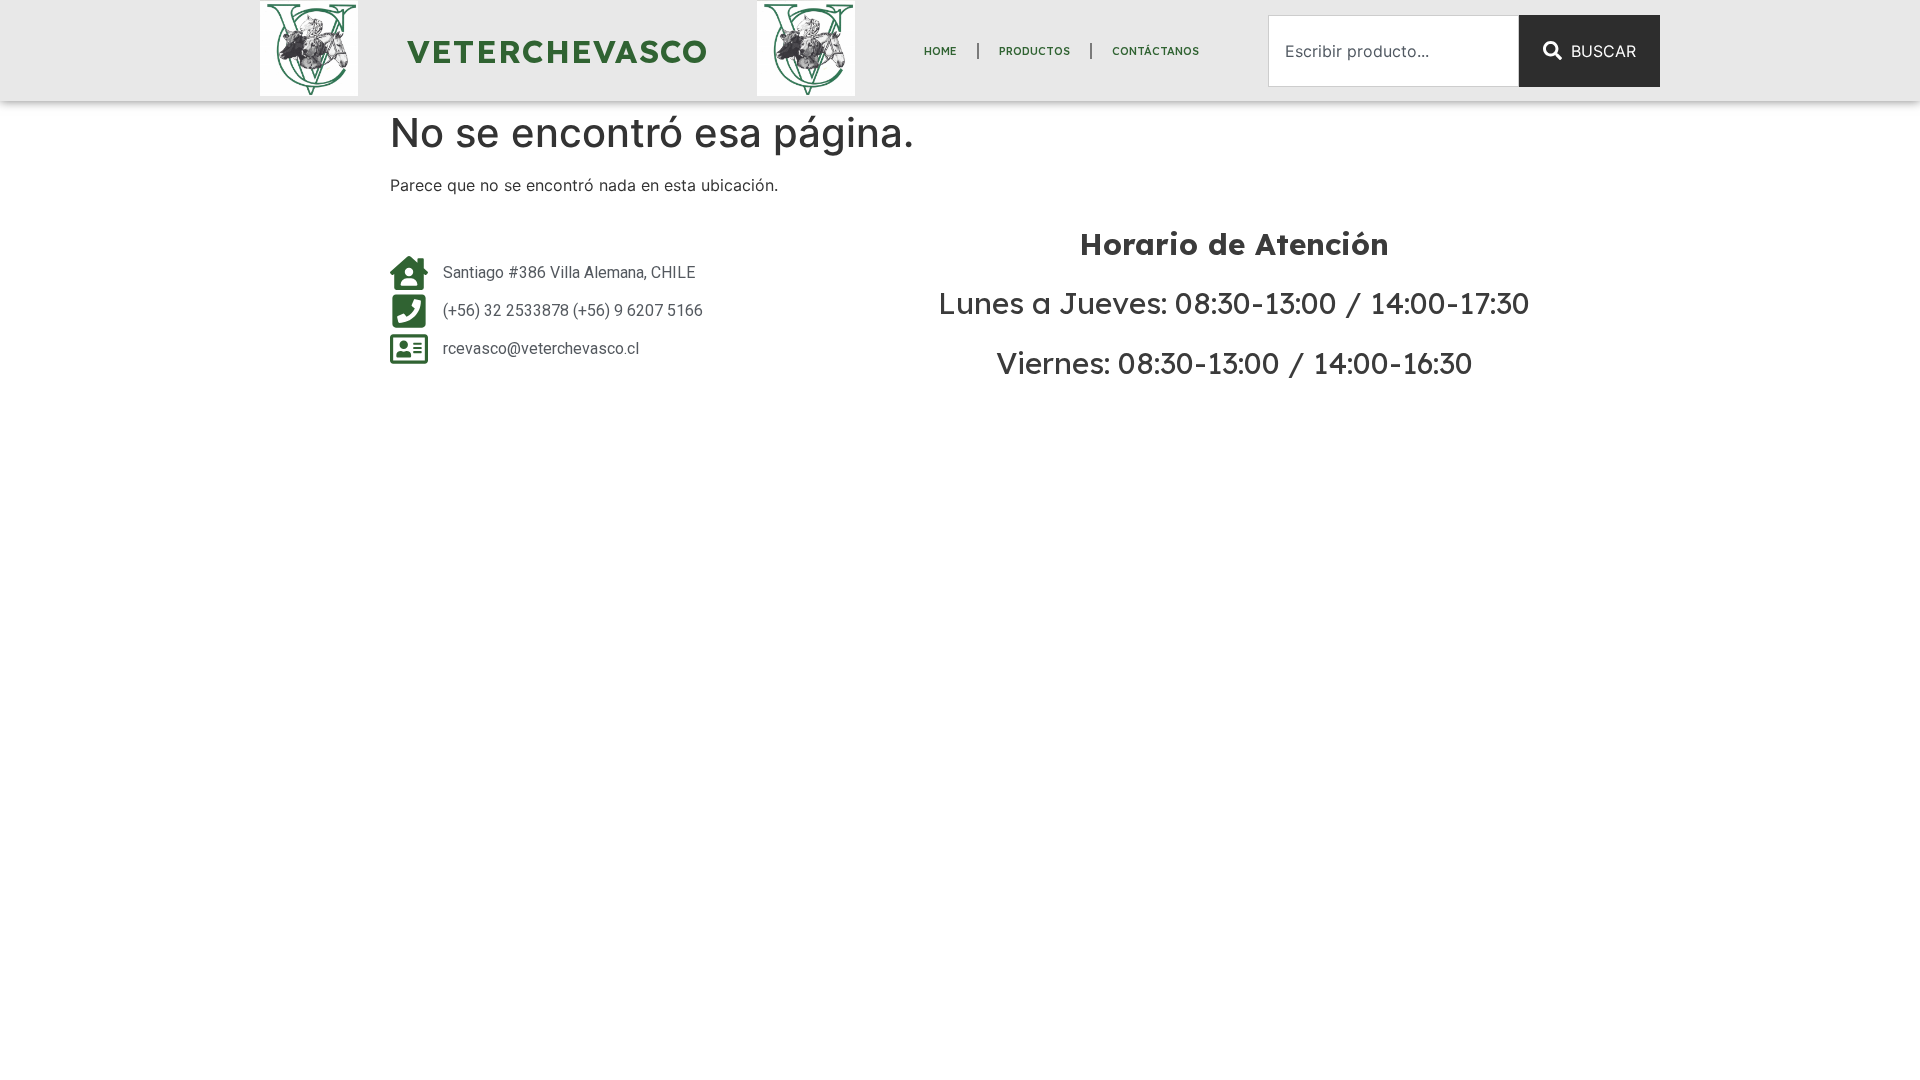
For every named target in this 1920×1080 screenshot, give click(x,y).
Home (940, 51)
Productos (1034, 51)
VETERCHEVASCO (558, 51)
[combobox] (1393, 51)
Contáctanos (1155, 51)
